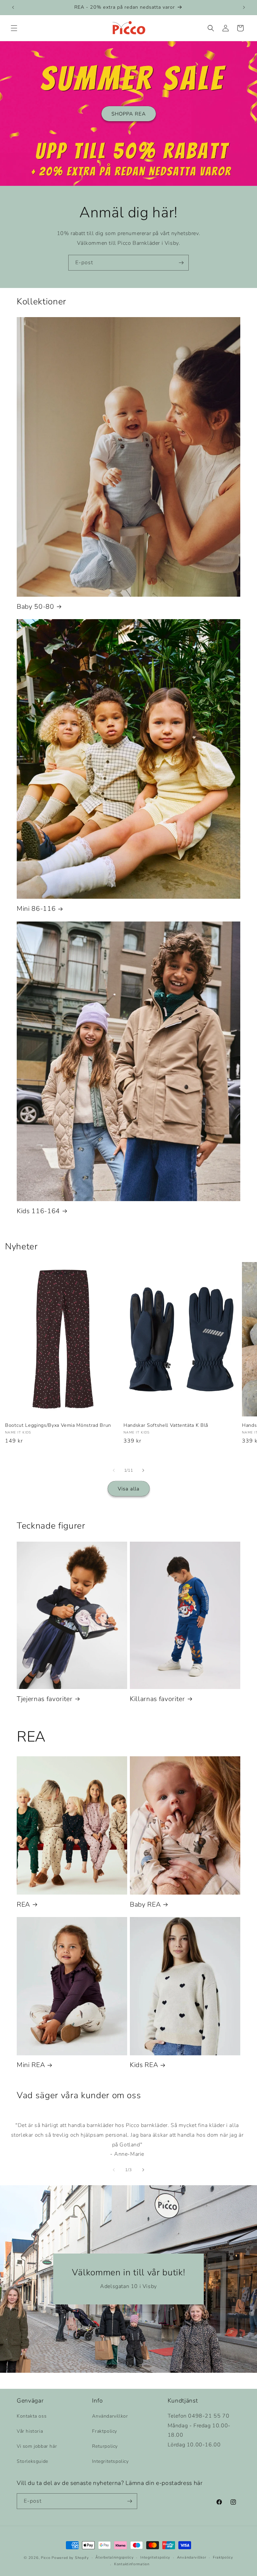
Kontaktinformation (132, 2564)
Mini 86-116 (36, 909)
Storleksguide (32, 2461)
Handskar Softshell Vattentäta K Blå (166, 1425)
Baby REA (145, 1904)
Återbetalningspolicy (114, 2557)
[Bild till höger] (143, 1470)
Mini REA (31, 2065)
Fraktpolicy (105, 2431)
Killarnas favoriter (157, 1699)
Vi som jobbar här (37, 2446)
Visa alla (129, 1489)
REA (23, 1904)
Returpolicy (105, 2446)
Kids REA (144, 2065)
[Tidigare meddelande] (13, 7)
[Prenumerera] (181, 263)
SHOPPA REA (129, 114)
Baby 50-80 (35, 607)
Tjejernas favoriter (45, 1699)
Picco (46, 2558)
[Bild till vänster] (114, 1470)
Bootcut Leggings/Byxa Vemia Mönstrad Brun (58, 1425)
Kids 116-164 (38, 1211)
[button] (14, 28)
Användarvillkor (110, 2416)
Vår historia (30, 2431)
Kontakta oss (32, 2416)
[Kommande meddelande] (244, 7)
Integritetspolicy (110, 2461)
